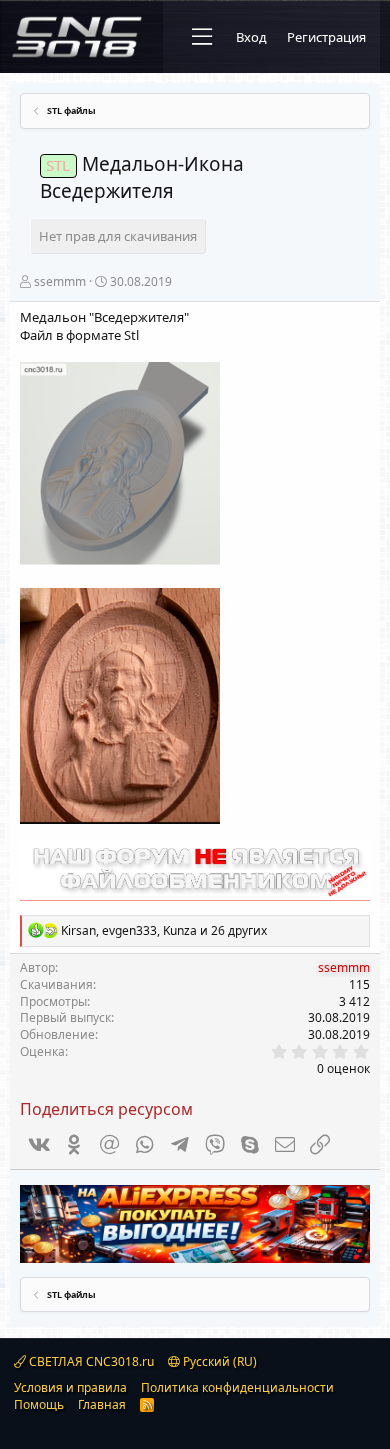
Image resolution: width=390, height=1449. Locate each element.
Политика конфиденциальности (237, 1387)
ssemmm (60, 281)
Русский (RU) (218, 1361)
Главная (102, 1404)
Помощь (39, 1404)
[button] (202, 37)
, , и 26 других (164, 930)
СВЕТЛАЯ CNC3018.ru (90, 1361)
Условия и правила (70, 1387)
